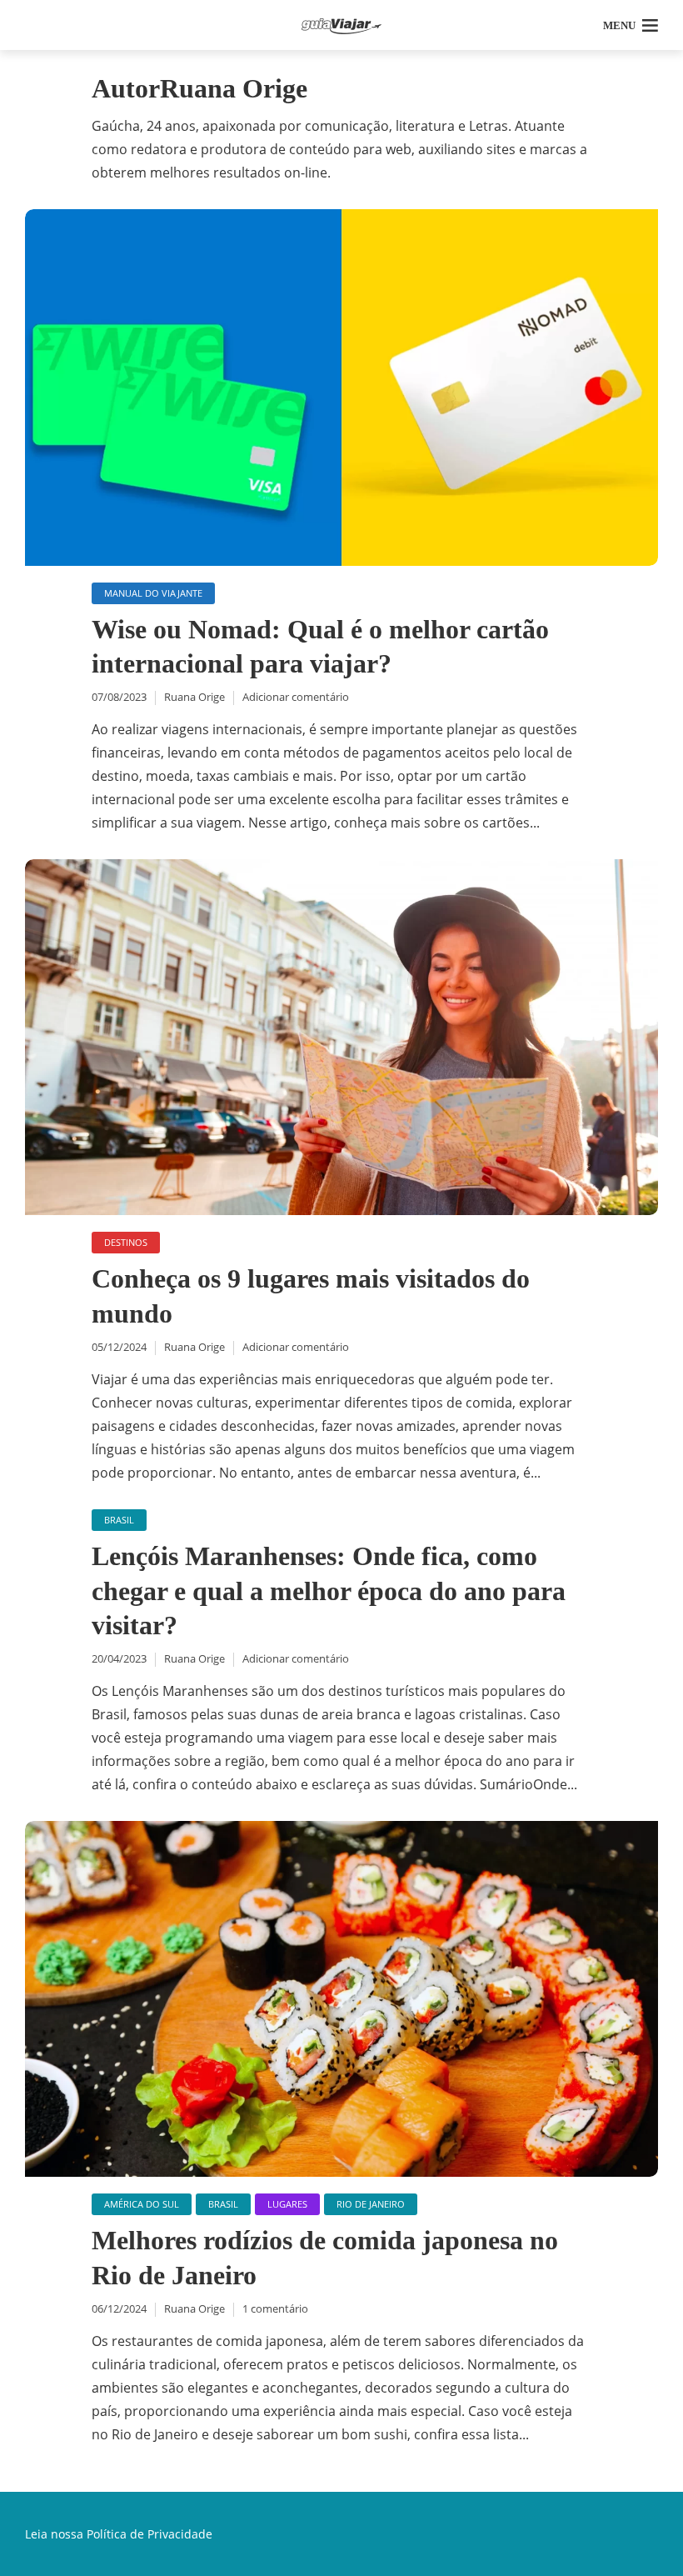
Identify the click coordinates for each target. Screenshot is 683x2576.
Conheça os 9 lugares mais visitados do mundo (311, 1296)
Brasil (119, 1520)
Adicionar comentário (296, 697)
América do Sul (142, 2204)
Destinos (126, 1242)
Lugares (287, 2204)
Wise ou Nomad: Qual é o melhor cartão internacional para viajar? (320, 647)
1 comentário (275, 2308)
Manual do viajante (153, 593)
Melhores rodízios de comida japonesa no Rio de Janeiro (325, 2258)
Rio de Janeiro (371, 2204)
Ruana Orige (194, 697)
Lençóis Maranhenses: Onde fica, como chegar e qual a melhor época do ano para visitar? (329, 1591)
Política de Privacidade (150, 2534)
